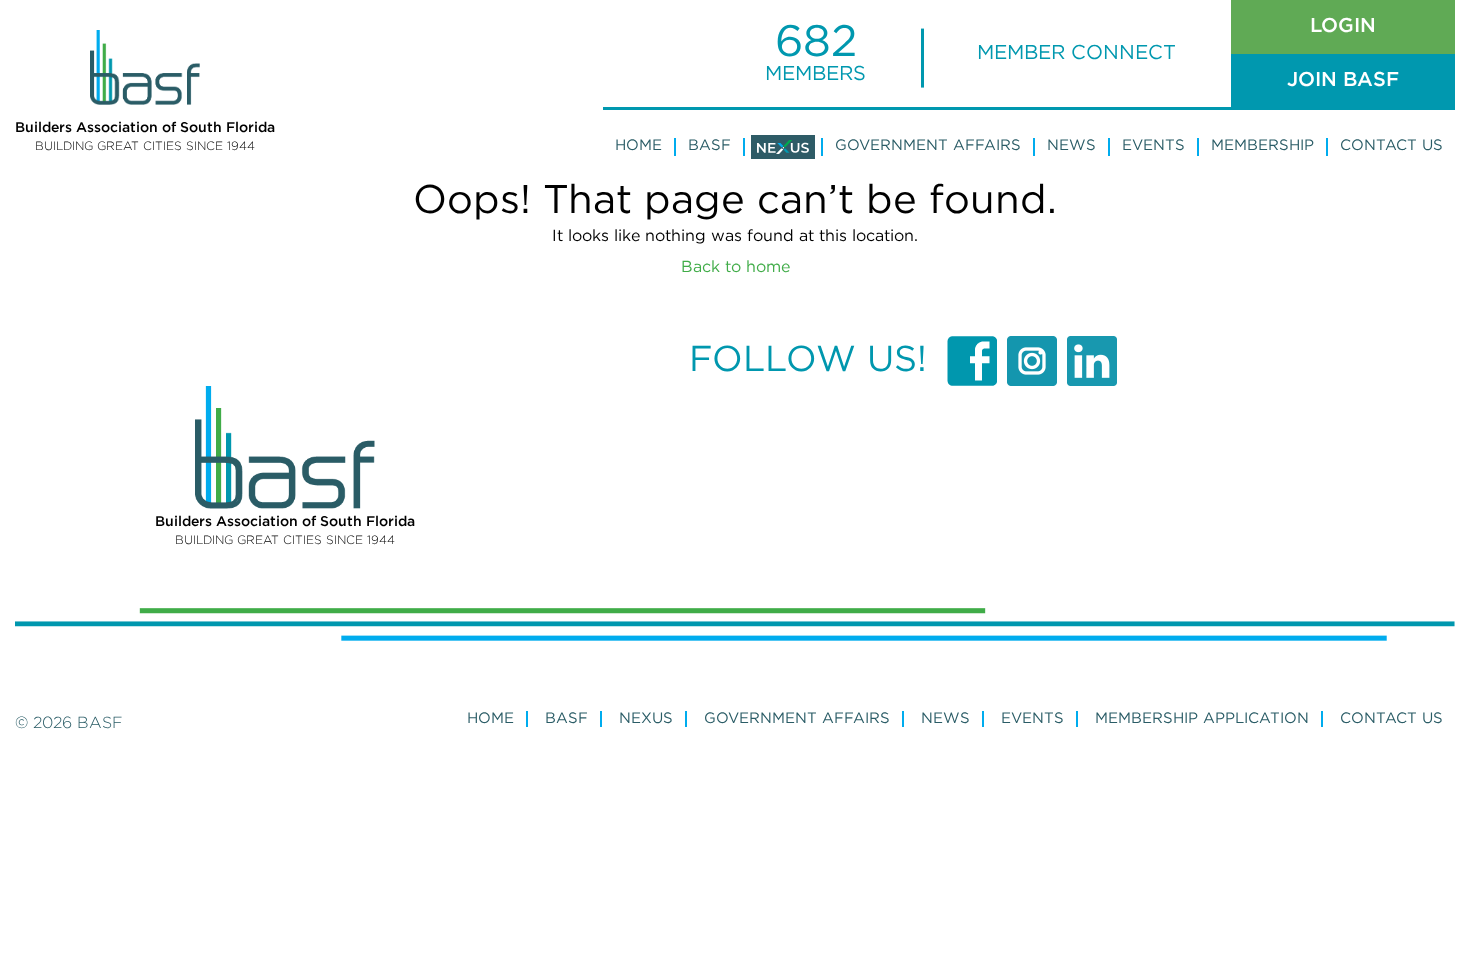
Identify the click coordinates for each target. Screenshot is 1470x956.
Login (1343, 26)
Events (1153, 145)
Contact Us (1391, 145)
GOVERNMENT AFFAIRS (797, 718)
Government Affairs (928, 145)
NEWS (945, 718)
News (1071, 145)
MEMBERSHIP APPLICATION (1202, 718)
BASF (709, 145)
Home (638, 145)
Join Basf (1343, 80)
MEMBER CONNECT (1076, 53)
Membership (1262, 145)
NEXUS (646, 718)
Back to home (735, 267)
